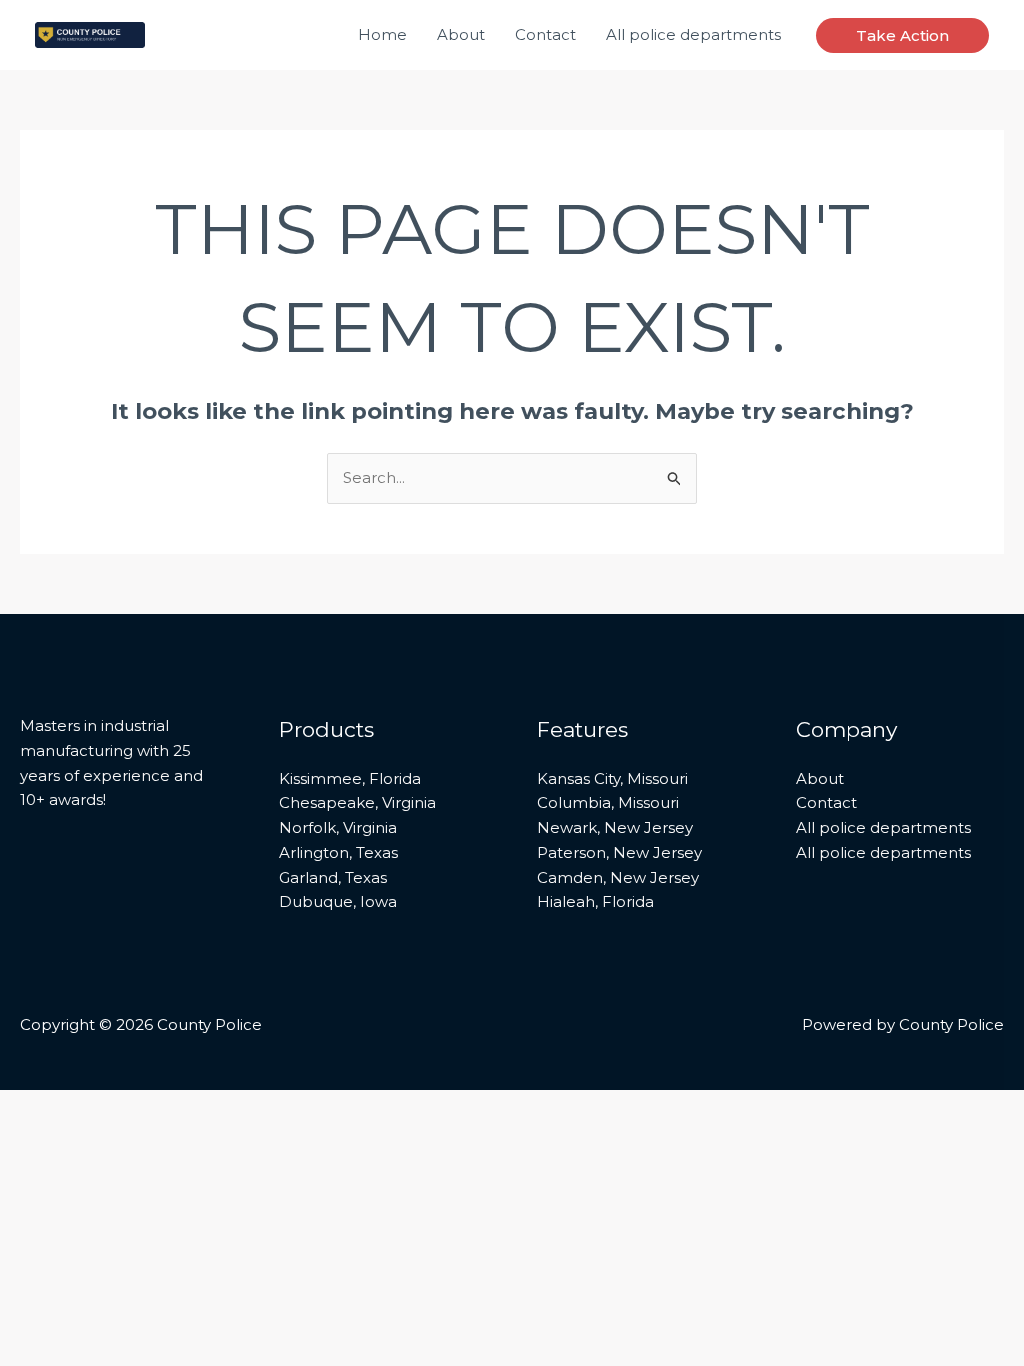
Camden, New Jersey (618, 877)
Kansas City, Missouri (612, 778)
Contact (545, 34)
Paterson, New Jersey (619, 852)
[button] (902, 35)
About (461, 34)
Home (382, 34)
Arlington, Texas (338, 852)
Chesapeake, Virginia (357, 802)
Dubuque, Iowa (338, 901)
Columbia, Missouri (608, 802)
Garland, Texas (333, 877)
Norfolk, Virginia (338, 827)
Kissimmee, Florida (350, 778)
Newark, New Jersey (615, 827)
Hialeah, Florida (595, 901)
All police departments (693, 34)
